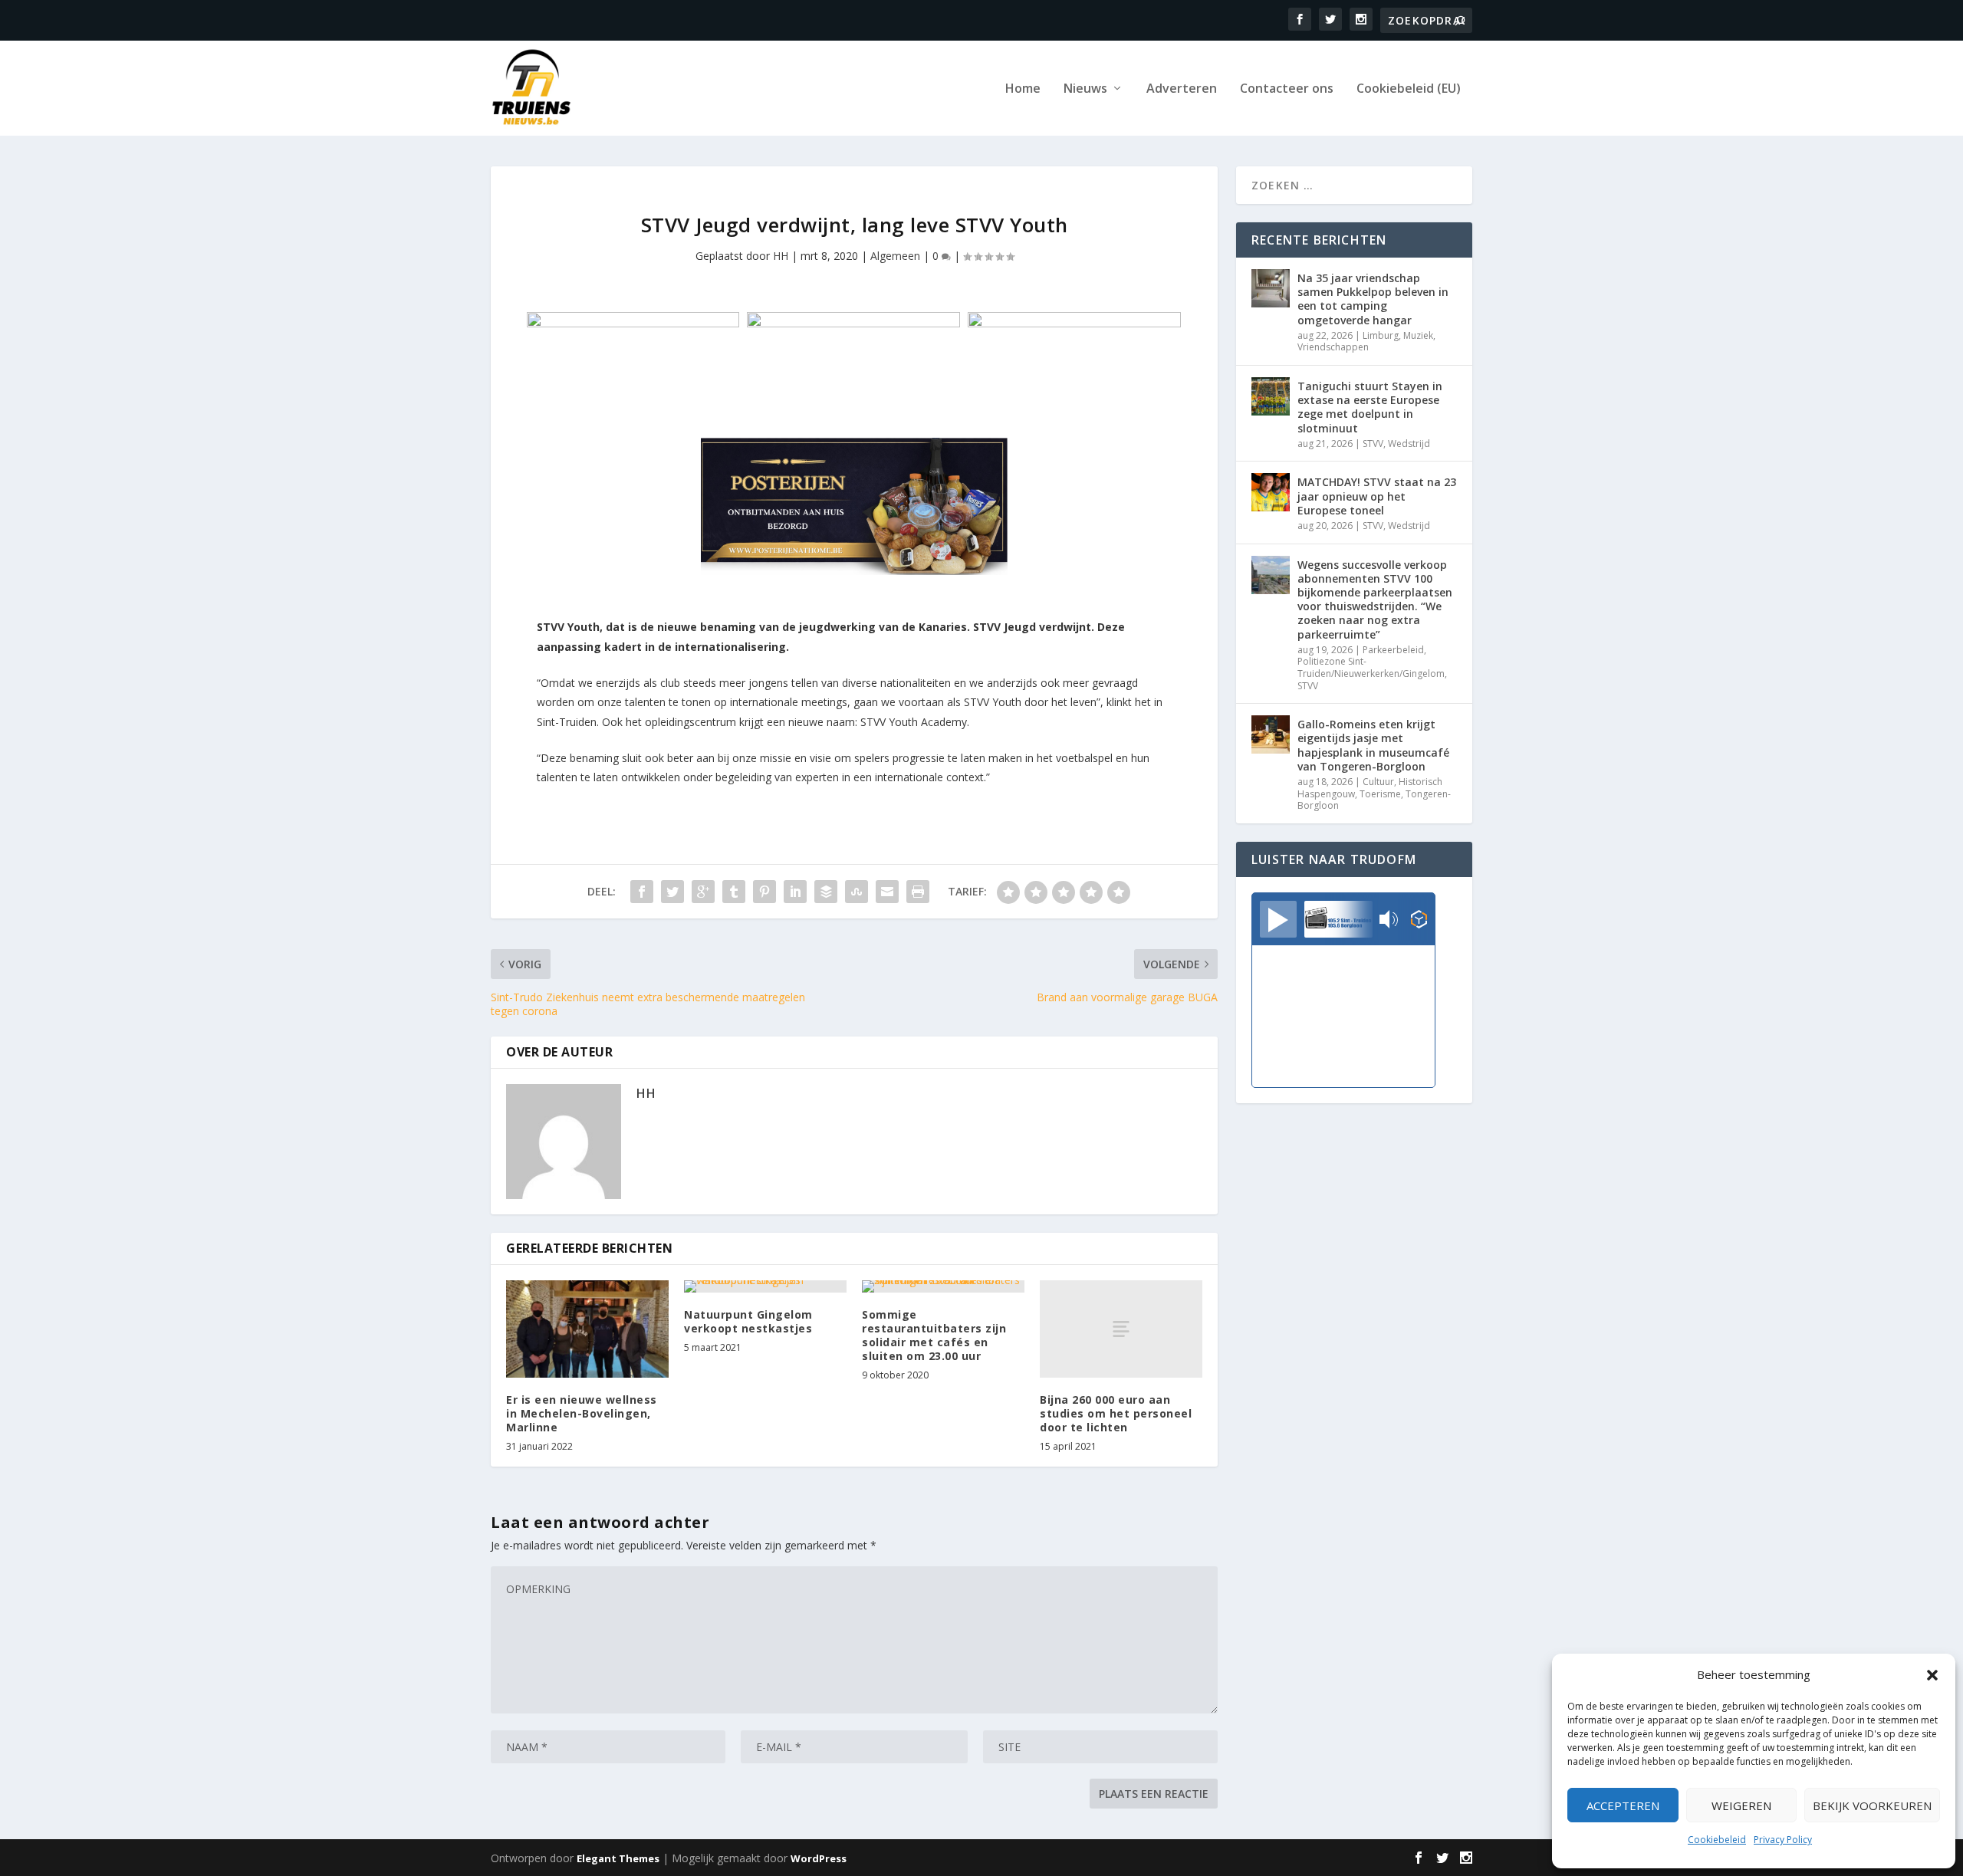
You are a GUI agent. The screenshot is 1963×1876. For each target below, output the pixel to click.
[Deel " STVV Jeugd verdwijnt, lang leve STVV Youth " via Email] (887, 892)
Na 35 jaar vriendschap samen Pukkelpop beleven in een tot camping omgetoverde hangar (1373, 299)
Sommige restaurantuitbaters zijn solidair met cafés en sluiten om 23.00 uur (934, 1336)
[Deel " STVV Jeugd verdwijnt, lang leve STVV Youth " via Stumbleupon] (857, 892)
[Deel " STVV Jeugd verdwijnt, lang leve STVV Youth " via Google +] (703, 892)
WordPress (819, 1858)
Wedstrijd (1409, 444)
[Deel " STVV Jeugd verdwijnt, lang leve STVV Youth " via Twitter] (672, 892)
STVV (1373, 444)
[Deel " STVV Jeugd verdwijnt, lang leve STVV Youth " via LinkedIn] (795, 892)
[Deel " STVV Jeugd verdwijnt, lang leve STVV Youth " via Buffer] (826, 892)
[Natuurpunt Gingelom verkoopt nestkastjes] (765, 1286)
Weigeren (1741, 1805)
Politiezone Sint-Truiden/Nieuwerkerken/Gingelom (1371, 667)
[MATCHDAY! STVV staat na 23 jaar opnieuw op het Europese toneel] (1271, 492)
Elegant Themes (618, 1858)
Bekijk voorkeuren (1872, 1805)
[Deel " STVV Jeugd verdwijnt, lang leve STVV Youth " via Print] (918, 892)
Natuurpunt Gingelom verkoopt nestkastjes (748, 1321)
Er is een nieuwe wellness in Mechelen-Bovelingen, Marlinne (582, 1413)
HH (781, 256)
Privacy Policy (1783, 1840)
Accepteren (1623, 1805)
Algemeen (895, 256)
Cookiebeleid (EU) (1409, 89)
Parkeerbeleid (1393, 650)
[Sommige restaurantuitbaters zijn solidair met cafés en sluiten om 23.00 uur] (943, 1286)
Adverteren (1182, 89)
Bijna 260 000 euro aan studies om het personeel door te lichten (1116, 1413)
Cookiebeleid (1717, 1840)
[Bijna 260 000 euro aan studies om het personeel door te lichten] (1121, 1329)
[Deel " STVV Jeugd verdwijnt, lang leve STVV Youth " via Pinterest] (764, 892)
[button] (1932, 1675)
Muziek (1418, 335)
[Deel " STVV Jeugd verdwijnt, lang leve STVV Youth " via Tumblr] (734, 892)
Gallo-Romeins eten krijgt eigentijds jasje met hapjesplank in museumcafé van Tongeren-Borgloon (1373, 745)
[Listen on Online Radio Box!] (1419, 921)
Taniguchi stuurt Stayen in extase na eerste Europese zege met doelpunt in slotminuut (1370, 407)
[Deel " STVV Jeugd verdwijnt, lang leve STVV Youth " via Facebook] (642, 892)
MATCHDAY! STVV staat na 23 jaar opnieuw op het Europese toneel (1377, 496)
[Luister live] (1278, 919)
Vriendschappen (1333, 347)
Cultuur (1378, 782)
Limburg (1381, 335)
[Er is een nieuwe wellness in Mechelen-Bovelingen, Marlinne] (587, 1329)
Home (1023, 89)
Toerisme (1380, 794)
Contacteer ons (1287, 89)
